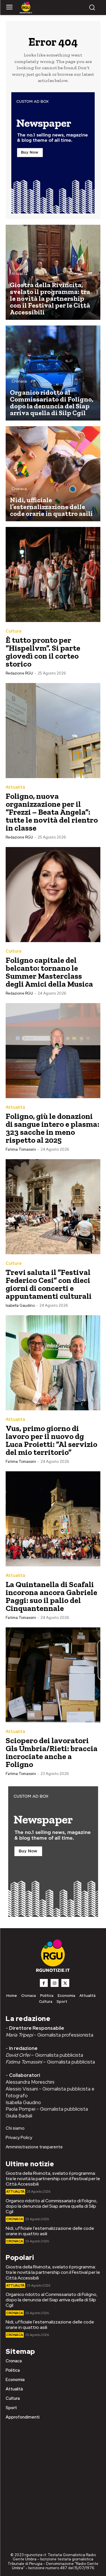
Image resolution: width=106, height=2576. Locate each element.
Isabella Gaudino (20, 1305)
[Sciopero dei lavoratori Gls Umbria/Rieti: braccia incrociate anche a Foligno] (53, 1675)
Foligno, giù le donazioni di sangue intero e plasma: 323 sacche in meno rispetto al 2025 (52, 1128)
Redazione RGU (19, 673)
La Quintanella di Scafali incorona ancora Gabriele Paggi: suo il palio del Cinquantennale (51, 1596)
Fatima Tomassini (21, 1149)
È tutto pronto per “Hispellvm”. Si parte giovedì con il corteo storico (43, 652)
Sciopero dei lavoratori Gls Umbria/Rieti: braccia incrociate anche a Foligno (52, 1752)
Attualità (20, 274)
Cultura (14, 631)
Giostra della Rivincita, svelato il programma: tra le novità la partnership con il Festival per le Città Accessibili (53, 2179)
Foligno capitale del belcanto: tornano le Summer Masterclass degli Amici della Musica (49, 972)
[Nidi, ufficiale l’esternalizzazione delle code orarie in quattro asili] (53, 474)
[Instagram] (55, 1983)
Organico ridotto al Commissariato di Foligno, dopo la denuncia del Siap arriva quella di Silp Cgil (52, 2206)
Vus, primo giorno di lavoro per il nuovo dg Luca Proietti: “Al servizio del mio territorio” (51, 1440)
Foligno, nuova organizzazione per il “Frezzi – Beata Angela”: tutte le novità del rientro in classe (52, 812)
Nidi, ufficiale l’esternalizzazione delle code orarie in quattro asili (50, 2231)
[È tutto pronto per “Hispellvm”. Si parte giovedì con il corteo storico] (53, 574)
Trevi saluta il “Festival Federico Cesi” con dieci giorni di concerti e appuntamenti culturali (49, 1284)
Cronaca (19, 381)
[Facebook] (44, 1983)
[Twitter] (65, 1983)
